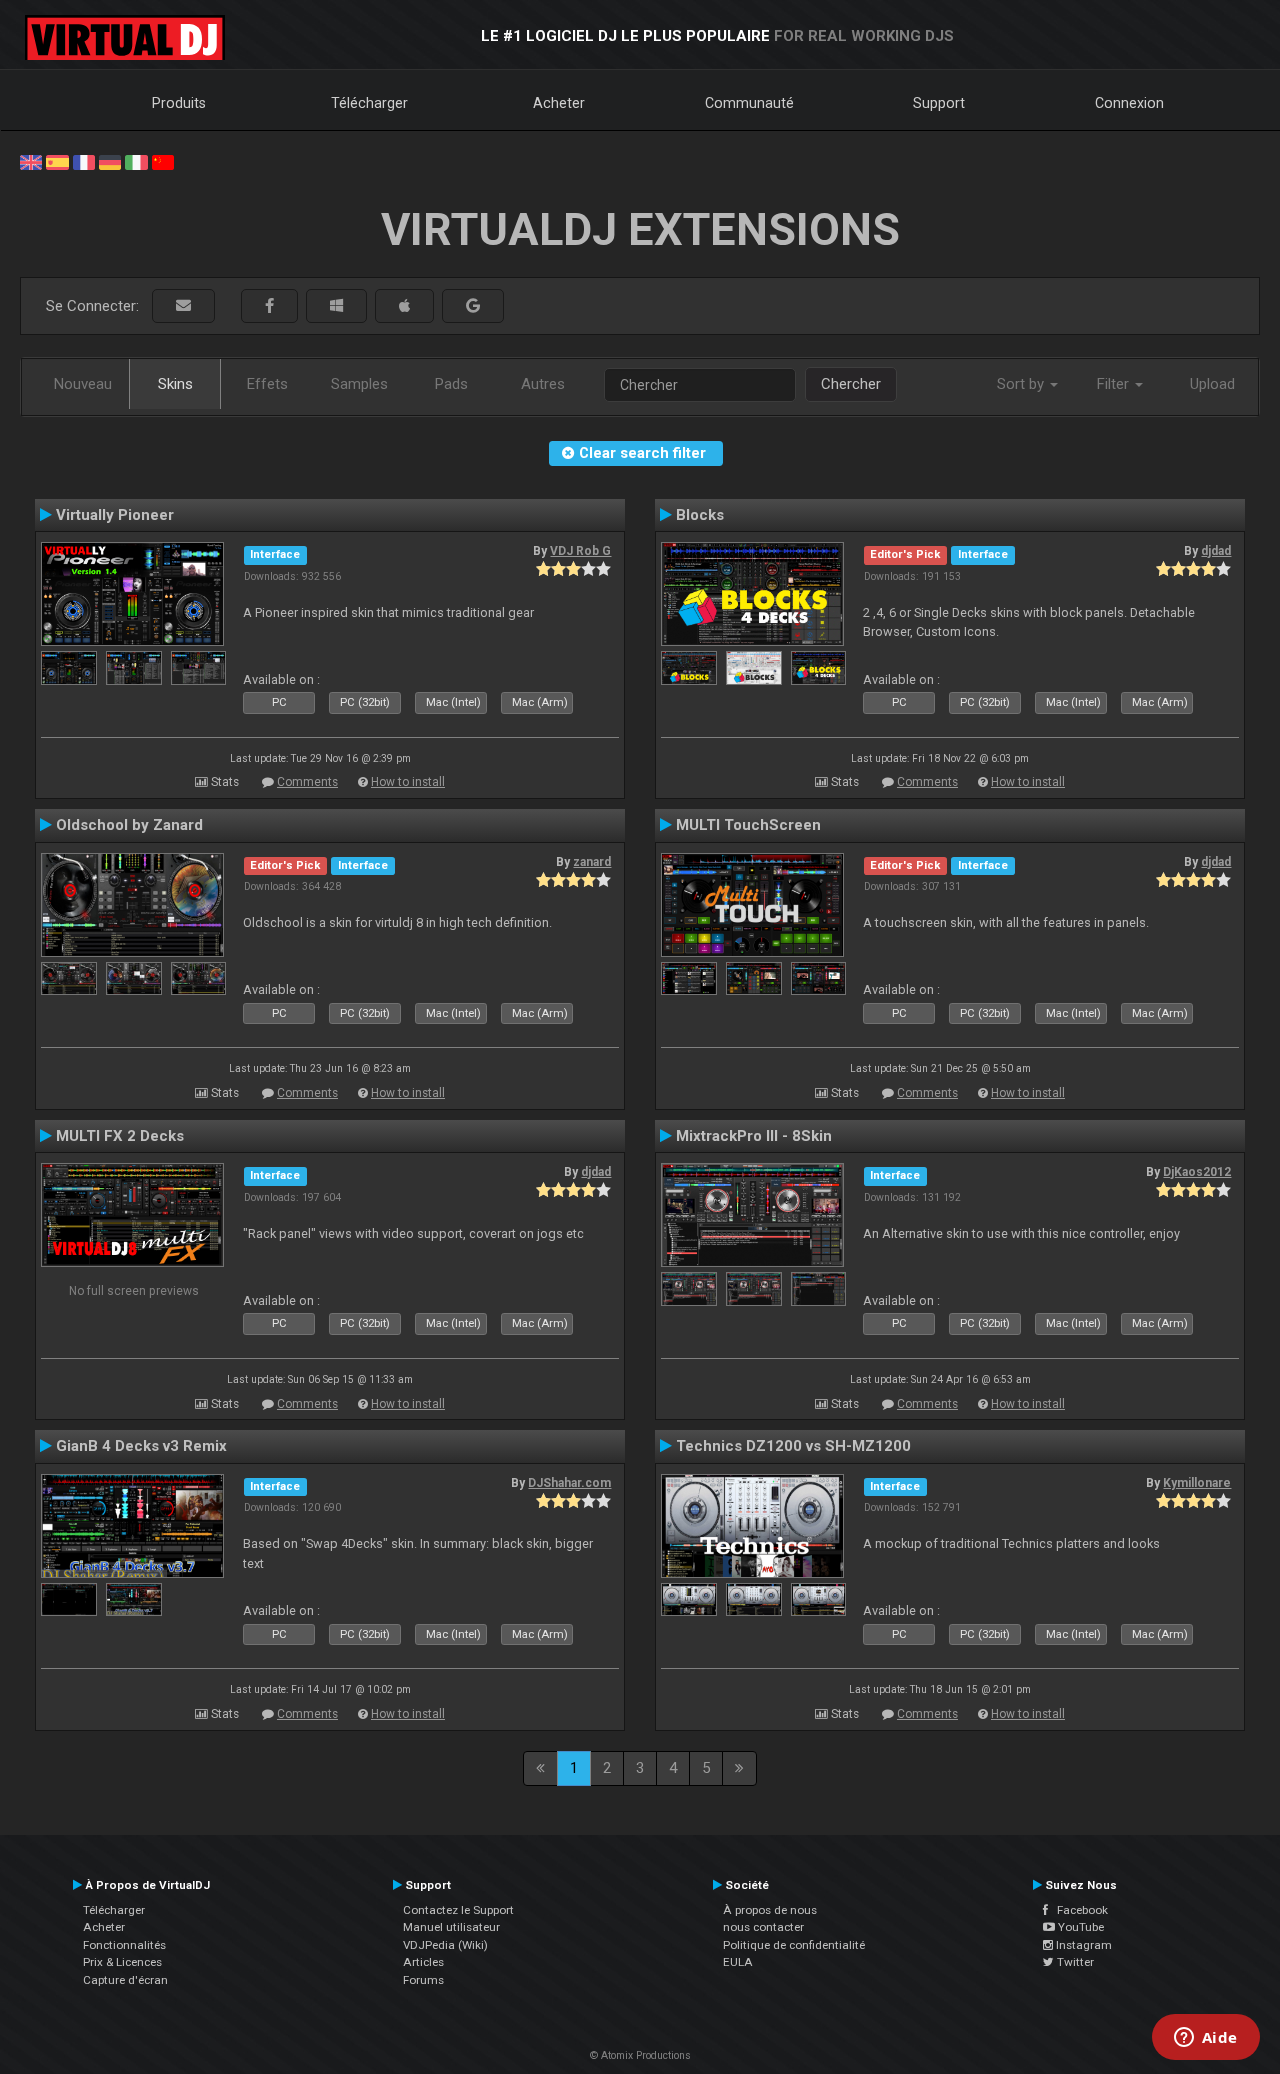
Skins (175, 384)
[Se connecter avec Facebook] (269, 306)
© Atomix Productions (640, 2055)
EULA (738, 1962)
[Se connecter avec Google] (473, 306)
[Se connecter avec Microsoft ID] (336, 306)
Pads (451, 384)
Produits (179, 103)
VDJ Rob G (580, 551)
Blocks (700, 515)
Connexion (1129, 103)
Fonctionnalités (124, 1945)
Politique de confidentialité (794, 1945)
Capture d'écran (125, 1980)
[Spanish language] (57, 161)
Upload (1212, 384)
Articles (423, 1962)
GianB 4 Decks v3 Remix (141, 1446)
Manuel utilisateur (451, 1927)
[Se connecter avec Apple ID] (404, 306)
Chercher (851, 384)
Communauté (749, 103)
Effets (267, 384)
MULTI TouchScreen (748, 825)
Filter (1115, 384)
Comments (307, 782)
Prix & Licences (122, 1962)
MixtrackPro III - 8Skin (754, 1136)
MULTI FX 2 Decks (120, 1136)
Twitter (1074, 1962)
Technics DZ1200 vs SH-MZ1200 (793, 1446)
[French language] (84, 161)
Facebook (1078, 1910)
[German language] (110, 161)
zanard (592, 862)
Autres (543, 384)
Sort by (1022, 384)
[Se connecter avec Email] (183, 306)
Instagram (1082, 1945)
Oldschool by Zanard (129, 825)
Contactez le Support (458, 1910)
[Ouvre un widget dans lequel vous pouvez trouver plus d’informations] (1205, 2039)
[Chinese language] (163, 161)
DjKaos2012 (1197, 1172)
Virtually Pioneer (115, 515)
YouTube (1079, 1927)
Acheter (559, 103)
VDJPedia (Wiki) (445, 1945)
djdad (1216, 551)
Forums (423, 1980)
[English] (31, 161)
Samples (359, 384)
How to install (408, 782)
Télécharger (369, 103)
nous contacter (763, 1927)
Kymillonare (1197, 1483)
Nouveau (83, 384)
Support (939, 103)
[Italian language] (136, 161)
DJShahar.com (569, 1483)
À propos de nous (770, 1910)
